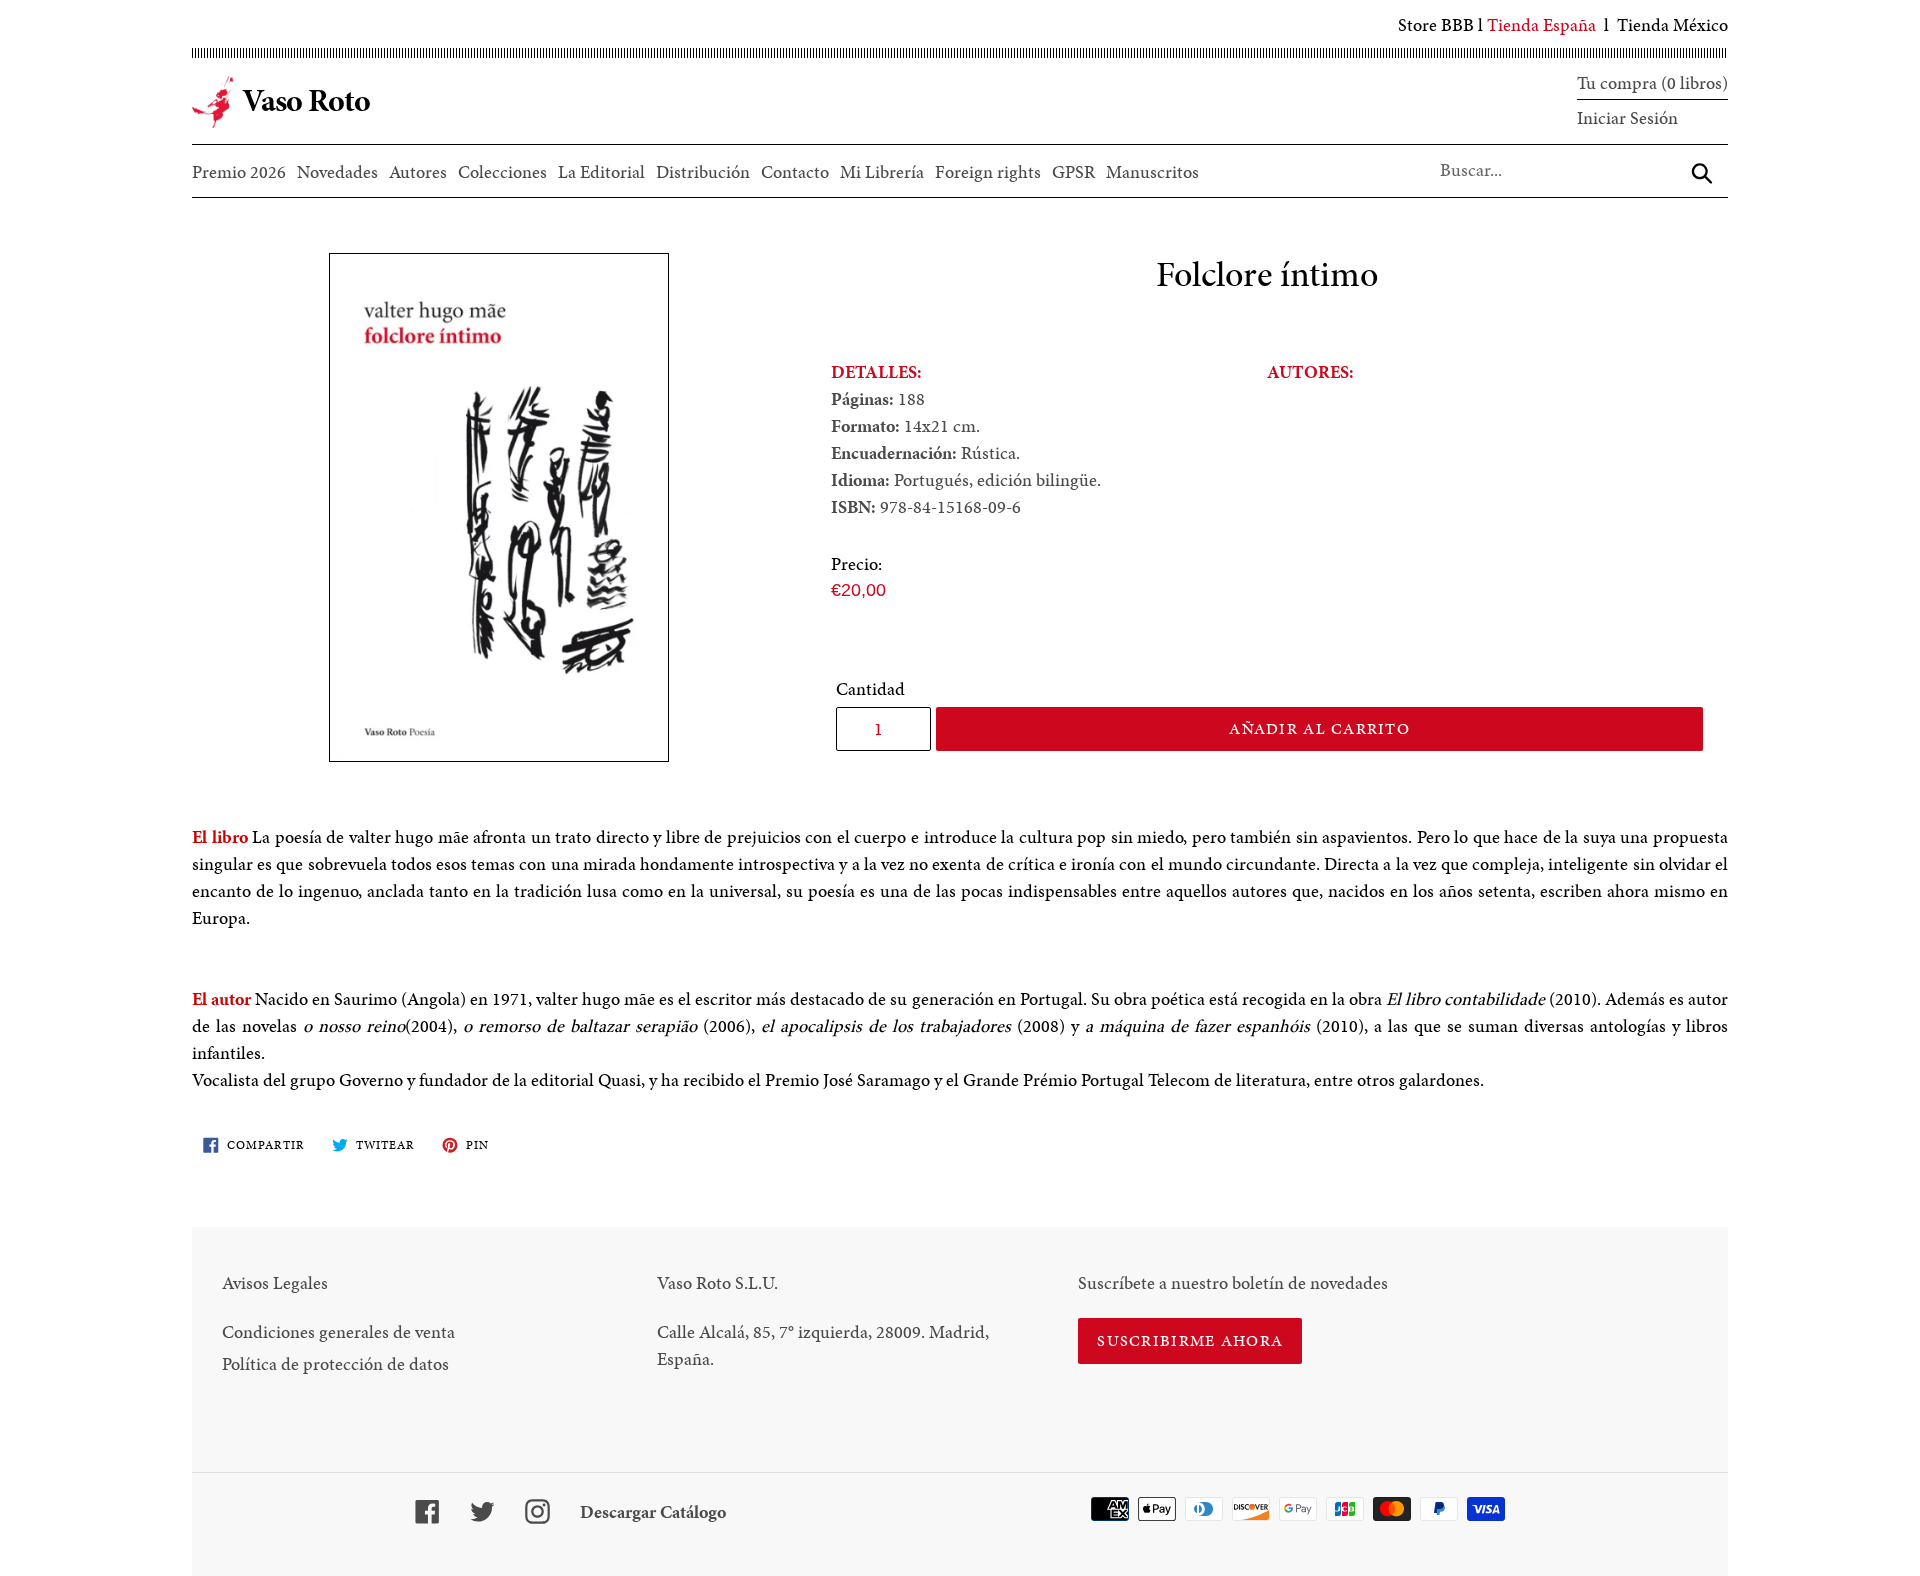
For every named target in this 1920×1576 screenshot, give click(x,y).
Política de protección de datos (335, 1363)
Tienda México (1672, 24)
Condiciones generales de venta (338, 1331)
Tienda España (1541, 24)
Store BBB (1436, 24)
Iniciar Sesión (1627, 117)
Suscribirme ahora (1190, 1340)
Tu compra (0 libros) (1652, 82)
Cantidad (870, 688)
